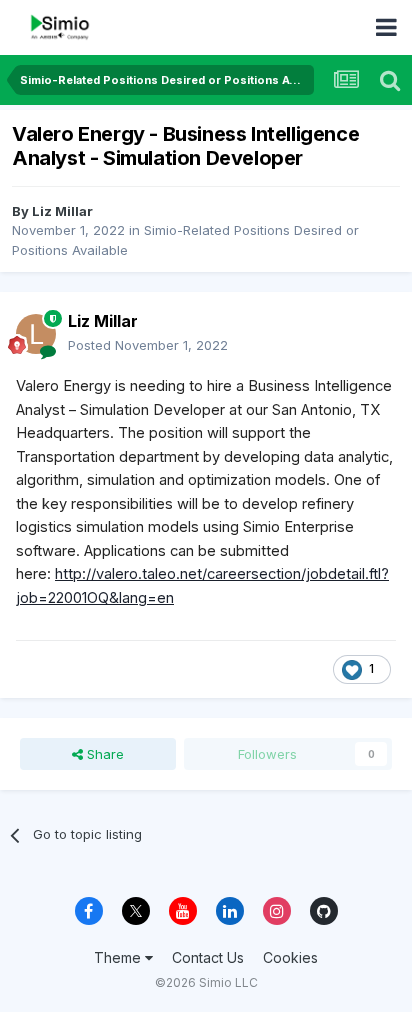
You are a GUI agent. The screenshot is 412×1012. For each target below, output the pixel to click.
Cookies (290, 957)
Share (103, 754)
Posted (148, 345)
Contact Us (208, 957)
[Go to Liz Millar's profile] (36, 334)
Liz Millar (62, 211)
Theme (119, 957)
